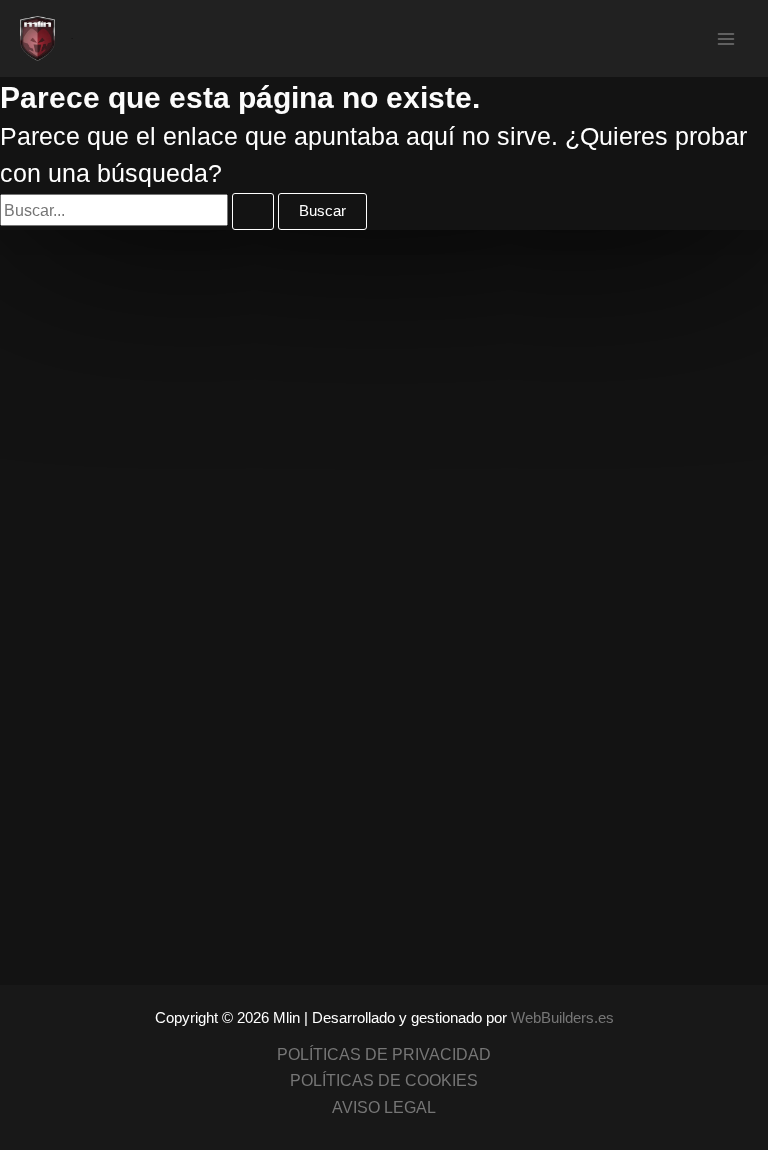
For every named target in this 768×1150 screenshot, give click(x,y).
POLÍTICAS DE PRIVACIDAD (384, 1054)
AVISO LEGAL (384, 1107)
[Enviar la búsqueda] (253, 211)
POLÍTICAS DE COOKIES (384, 1080)
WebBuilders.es (562, 1018)
